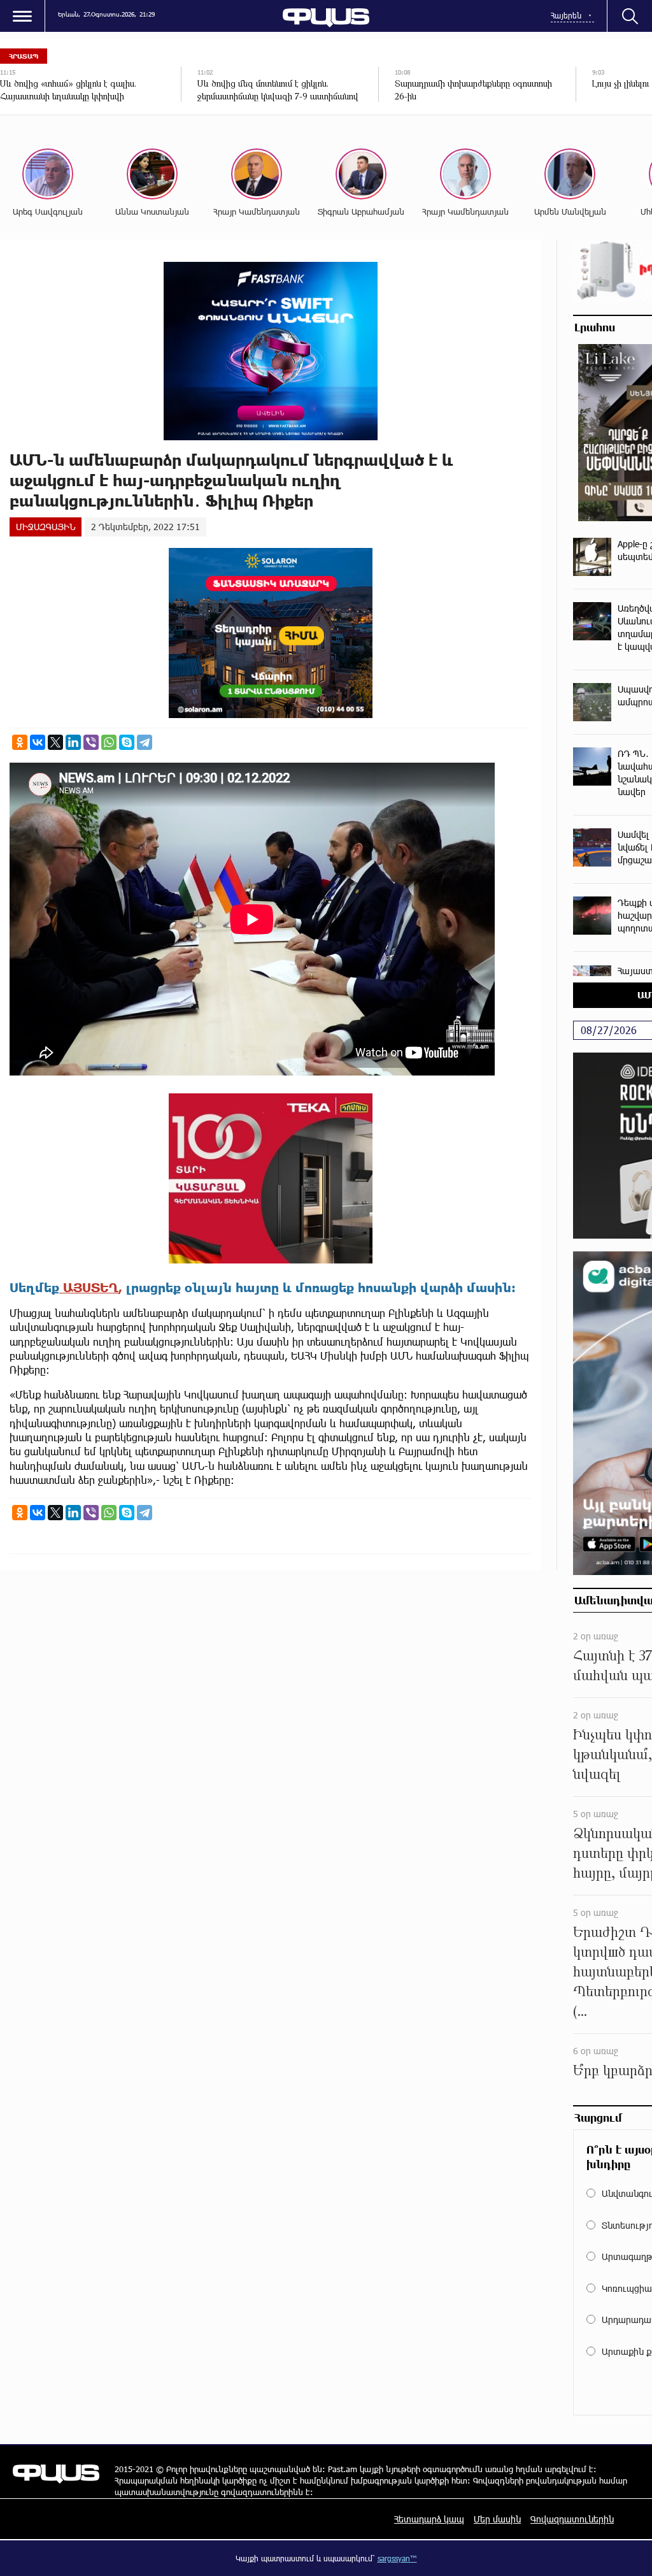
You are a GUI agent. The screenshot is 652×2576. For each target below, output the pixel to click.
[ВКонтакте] (38, 742)
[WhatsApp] (109, 742)
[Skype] (127, 742)
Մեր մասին (497, 2519)
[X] (55, 742)
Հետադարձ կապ (429, 2519)
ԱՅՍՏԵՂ (89, 1287)
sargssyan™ (397, 2558)
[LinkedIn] (73, 742)
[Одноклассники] (20, 742)
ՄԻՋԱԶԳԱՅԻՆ (46, 527)
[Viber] (91, 742)
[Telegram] (145, 742)
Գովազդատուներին (572, 2519)
